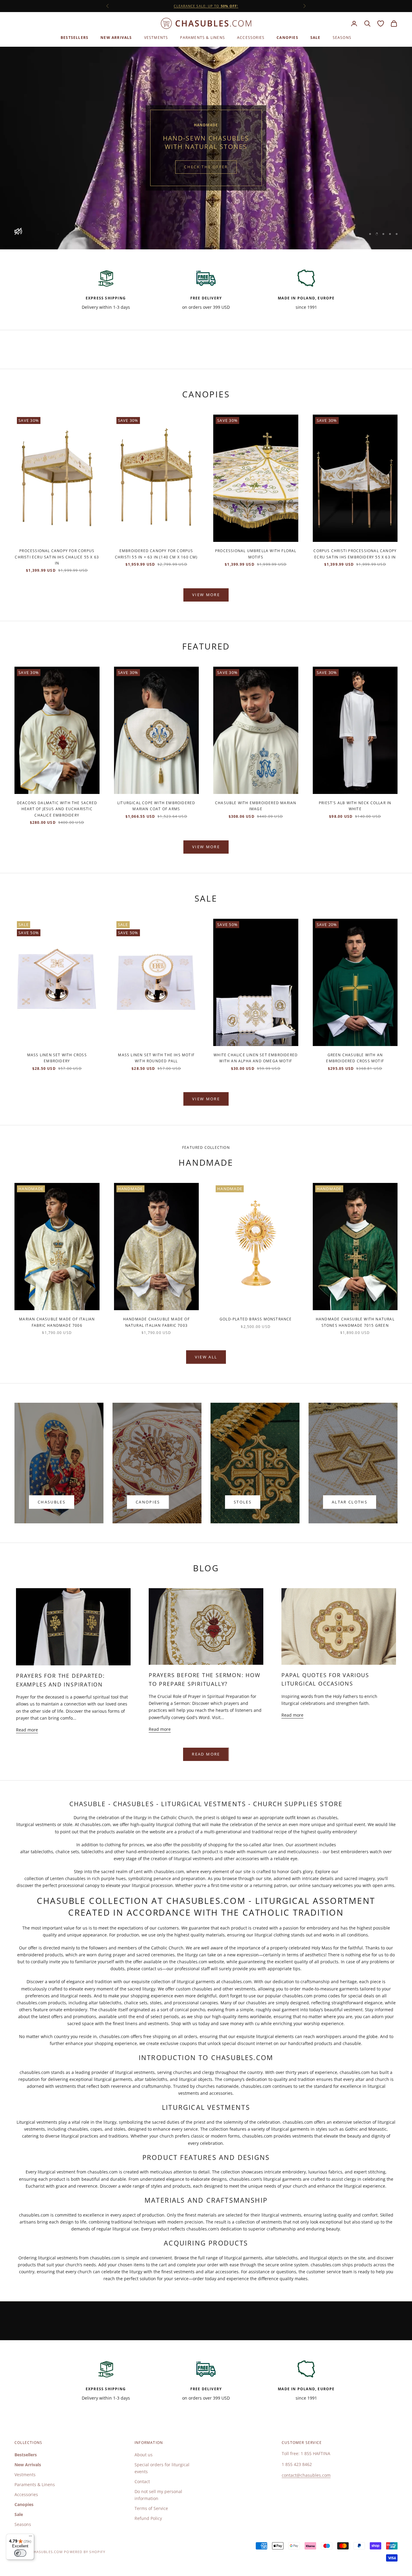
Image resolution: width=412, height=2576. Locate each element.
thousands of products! (206, 6)
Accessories (251, 38)
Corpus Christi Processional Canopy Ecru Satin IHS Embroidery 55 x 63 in (355, 554)
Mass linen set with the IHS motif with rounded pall (156, 1058)
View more (206, 595)
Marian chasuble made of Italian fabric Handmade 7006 (57, 1322)
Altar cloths (350, 1502)
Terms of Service (151, 2508)
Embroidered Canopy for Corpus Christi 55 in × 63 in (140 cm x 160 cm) (156, 554)
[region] (206, 148)
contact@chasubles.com (306, 2475)
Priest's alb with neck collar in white (355, 806)
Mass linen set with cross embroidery (57, 1058)
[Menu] (30, 2537)
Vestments (156, 38)
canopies (148, 1502)
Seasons (342, 38)
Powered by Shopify (85, 2552)
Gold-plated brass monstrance (256, 1319)
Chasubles (52, 1502)
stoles (243, 1502)
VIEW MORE (206, 847)
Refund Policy (148, 2518)
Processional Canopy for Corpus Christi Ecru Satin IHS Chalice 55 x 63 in (57, 557)
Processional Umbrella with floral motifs (256, 554)
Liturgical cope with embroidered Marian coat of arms (156, 806)
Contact (142, 2481)
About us (144, 2455)
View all (206, 1357)
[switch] (20, 2553)
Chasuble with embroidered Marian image (256, 806)
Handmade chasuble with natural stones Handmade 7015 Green (355, 1322)
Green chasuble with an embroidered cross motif (355, 1058)
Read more (27, 1730)
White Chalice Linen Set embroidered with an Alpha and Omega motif (256, 1058)
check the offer (206, 167)
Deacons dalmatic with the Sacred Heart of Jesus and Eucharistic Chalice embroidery (57, 809)
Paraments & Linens (203, 38)
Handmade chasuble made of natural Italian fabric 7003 (156, 1322)
